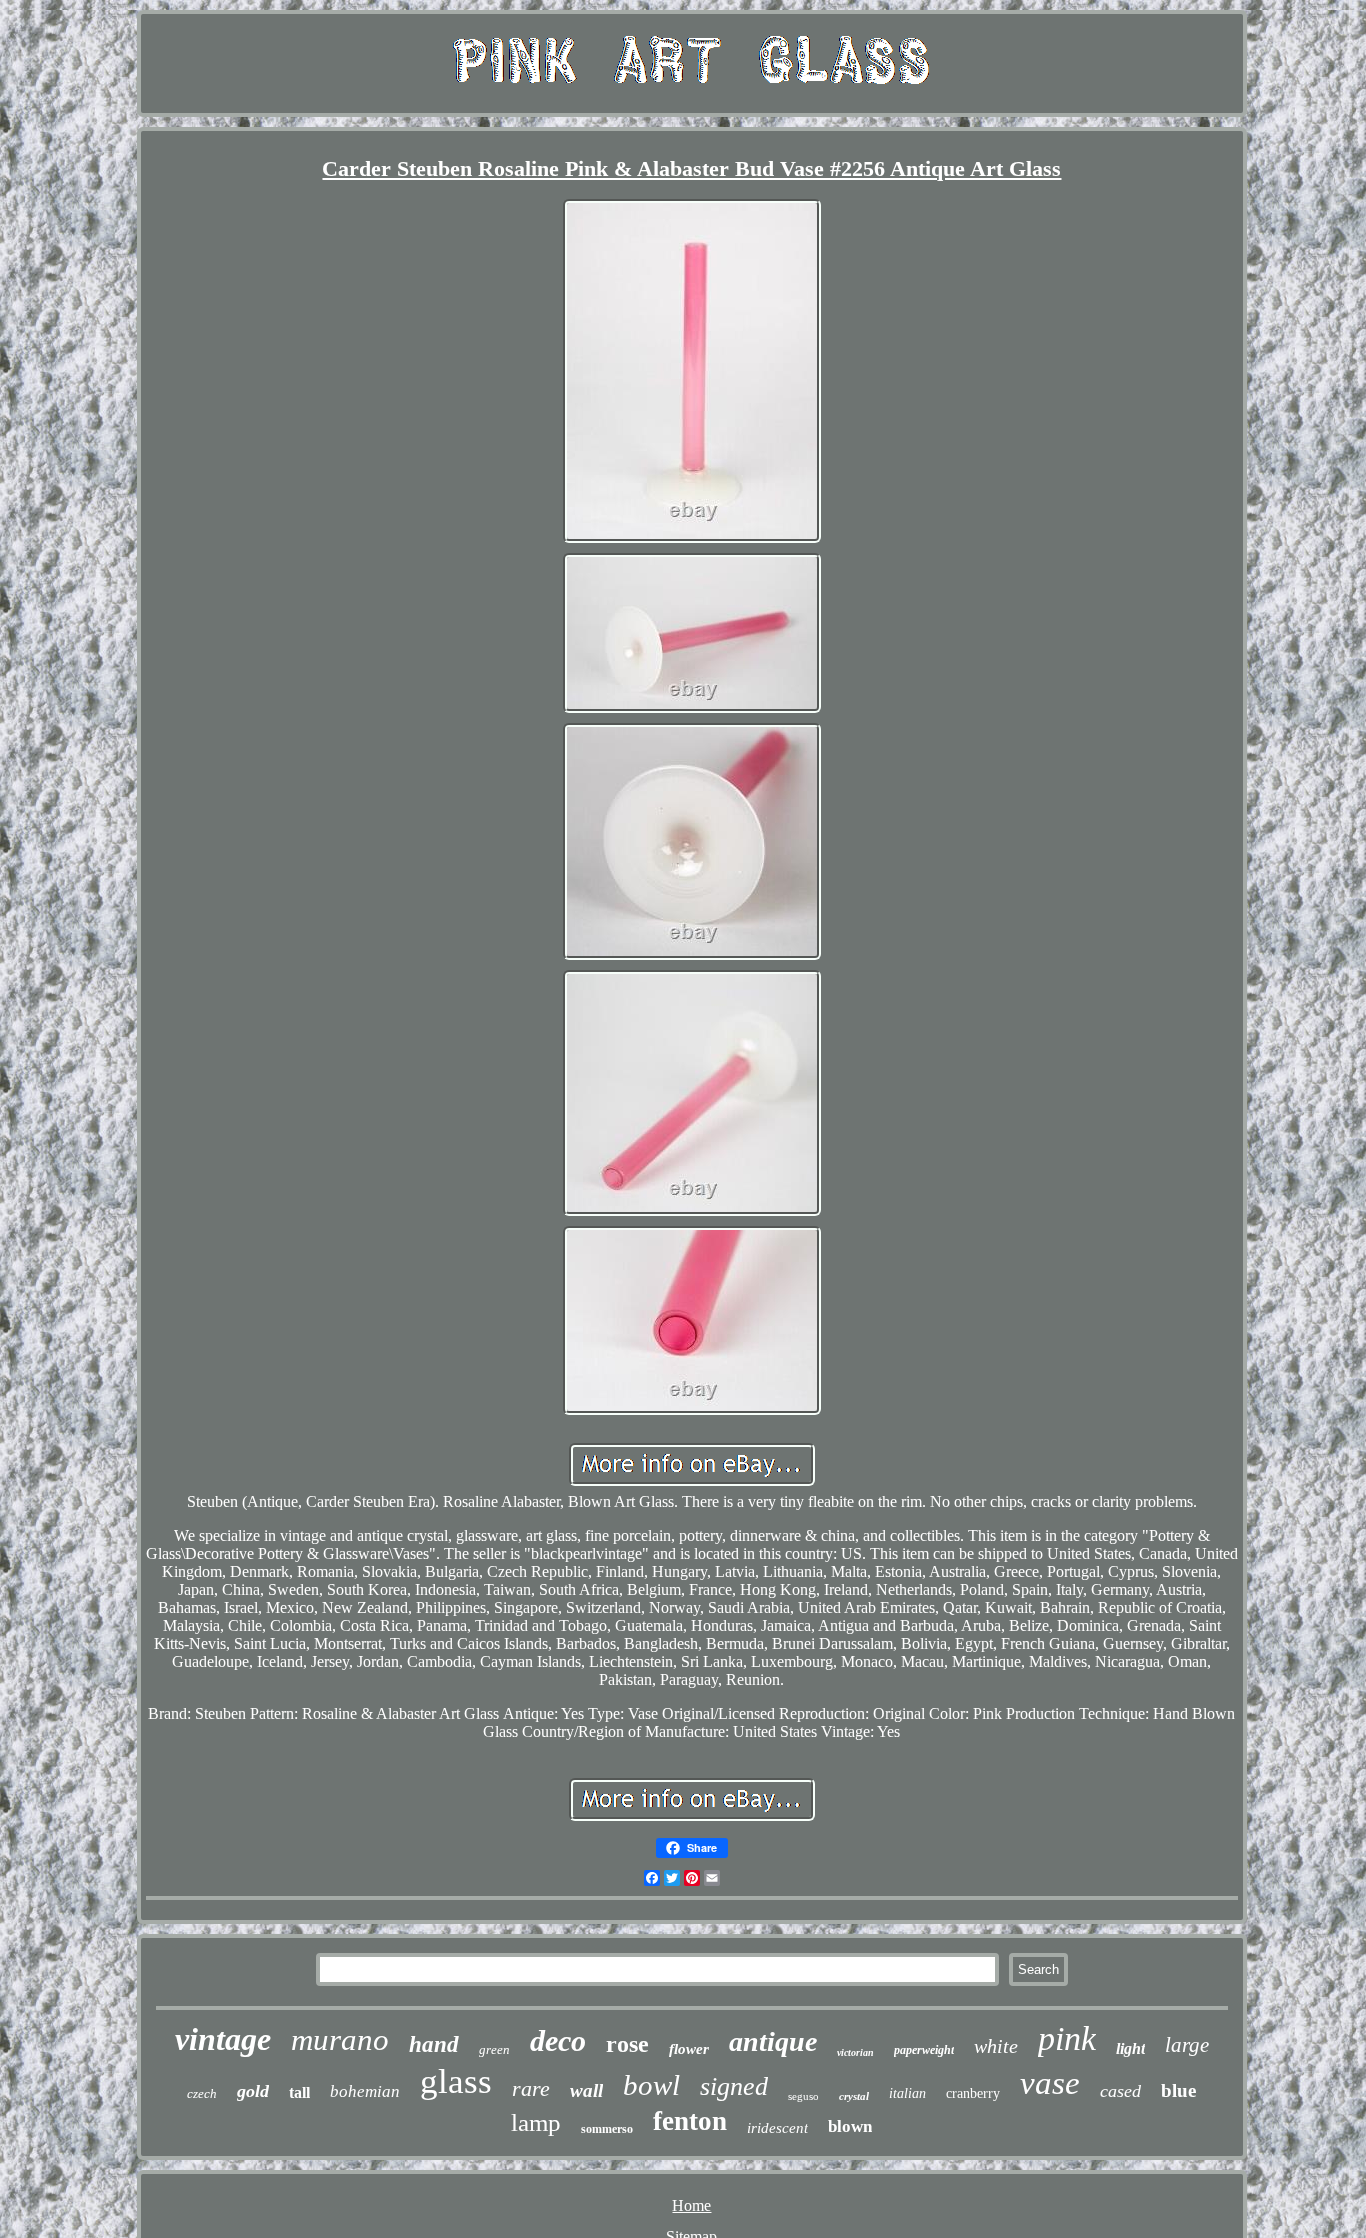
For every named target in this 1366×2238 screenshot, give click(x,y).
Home (691, 2205)
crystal (854, 2096)
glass (456, 2081)
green (494, 2049)
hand (434, 2044)
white (996, 2046)
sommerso (607, 2129)
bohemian (365, 2091)
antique (773, 2041)
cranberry (973, 2093)
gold (253, 2091)
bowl (651, 2085)
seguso (803, 2096)
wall (586, 2090)
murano (340, 2039)
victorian (855, 2052)
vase (1050, 2083)
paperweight (924, 2050)
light (1130, 2048)
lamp (536, 2122)
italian (907, 2093)
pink (1067, 2038)
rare (531, 2088)
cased (1120, 2091)
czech (202, 2093)
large (1187, 2045)
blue (1178, 2090)
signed (734, 2086)
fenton (690, 2121)
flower (689, 2049)
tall (299, 2092)
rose (627, 2044)
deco (558, 2040)
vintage (223, 2039)
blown (850, 2126)
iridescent (777, 2128)
